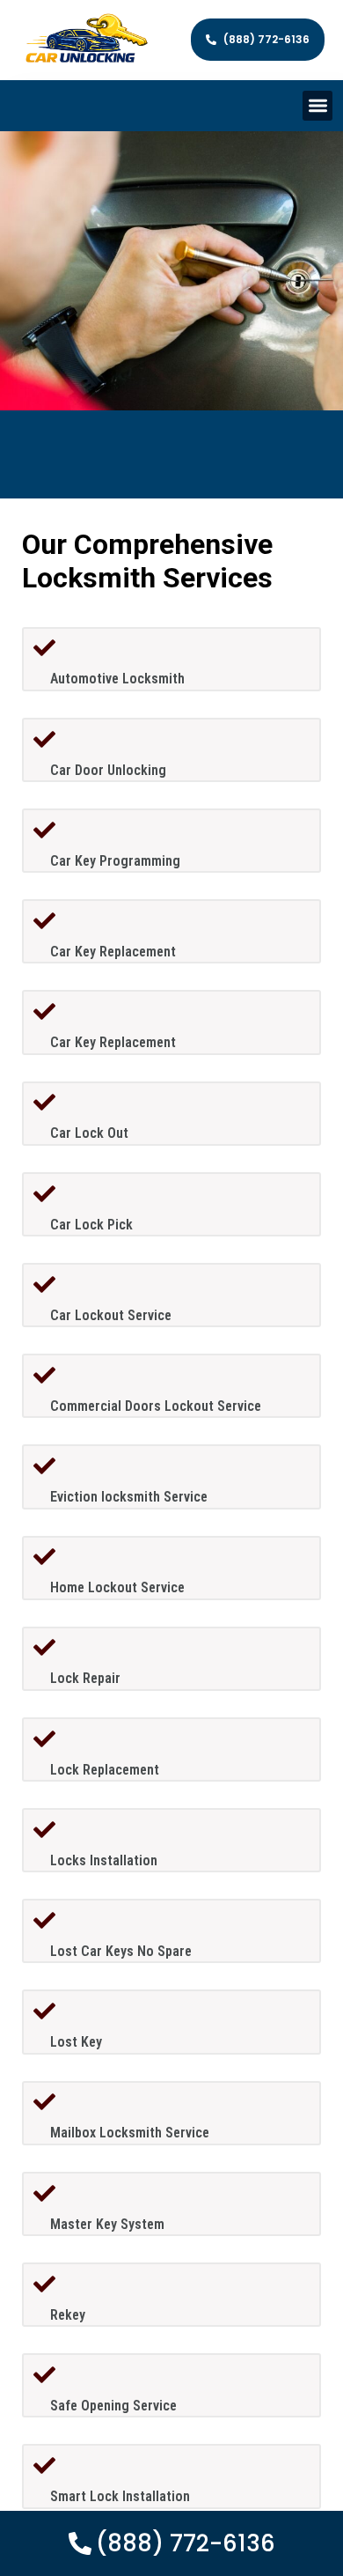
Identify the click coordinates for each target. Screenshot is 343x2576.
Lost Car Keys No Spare (121, 1951)
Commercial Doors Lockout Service (156, 1406)
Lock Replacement (105, 1770)
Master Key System (107, 2224)
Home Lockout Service (117, 1587)
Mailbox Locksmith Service (130, 2133)
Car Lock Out (89, 1133)
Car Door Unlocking (108, 770)
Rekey (68, 2315)
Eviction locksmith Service (129, 1497)
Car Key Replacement (113, 952)
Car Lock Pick (91, 1225)
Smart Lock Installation (120, 2496)
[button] (318, 106)
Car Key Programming (115, 861)
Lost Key (76, 2042)
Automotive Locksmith (117, 679)
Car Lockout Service (111, 1315)
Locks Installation (104, 1860)
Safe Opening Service (113, 2406)
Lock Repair (85, 1678)
